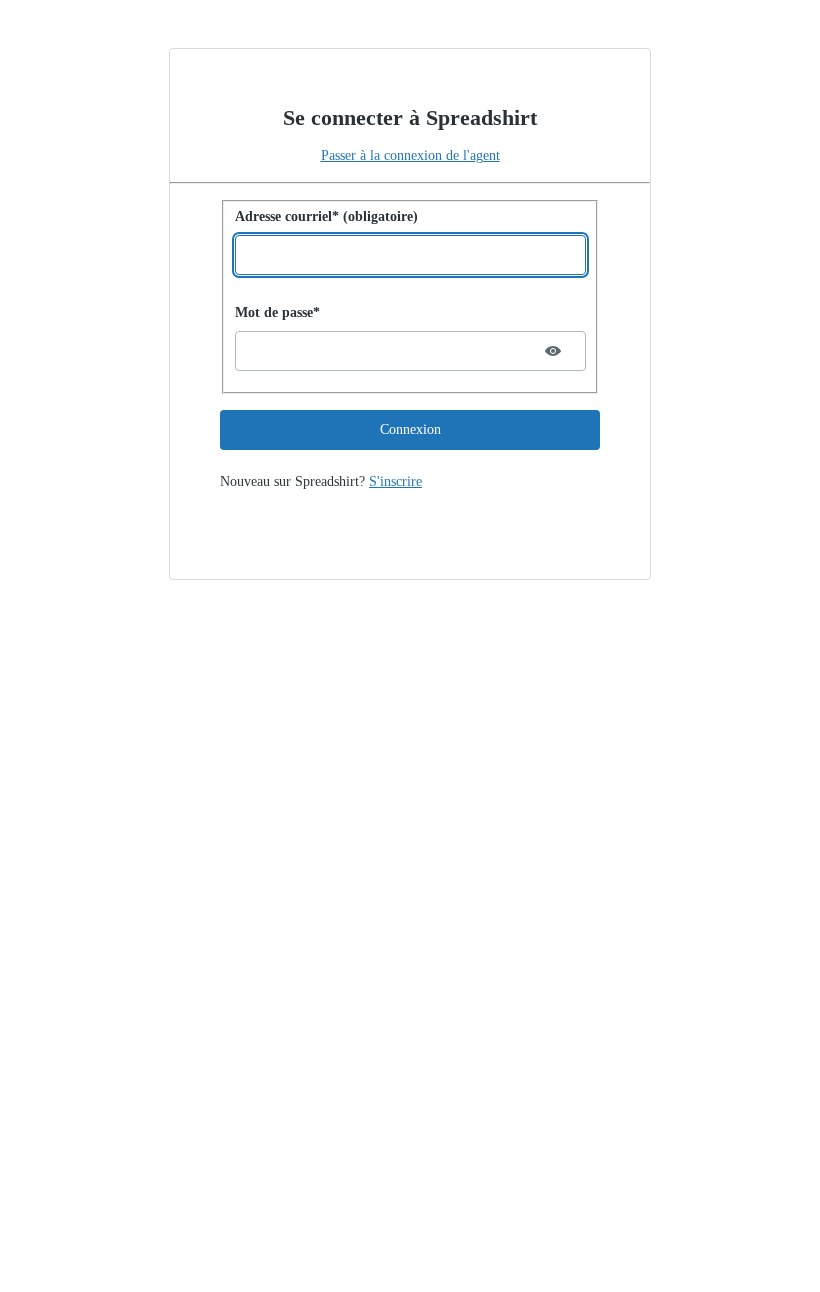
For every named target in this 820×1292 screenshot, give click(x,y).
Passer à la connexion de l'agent (410, 155)
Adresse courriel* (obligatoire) (326, 216)
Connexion (410, 429)
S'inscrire (395, 481)
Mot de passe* (277, 312)
